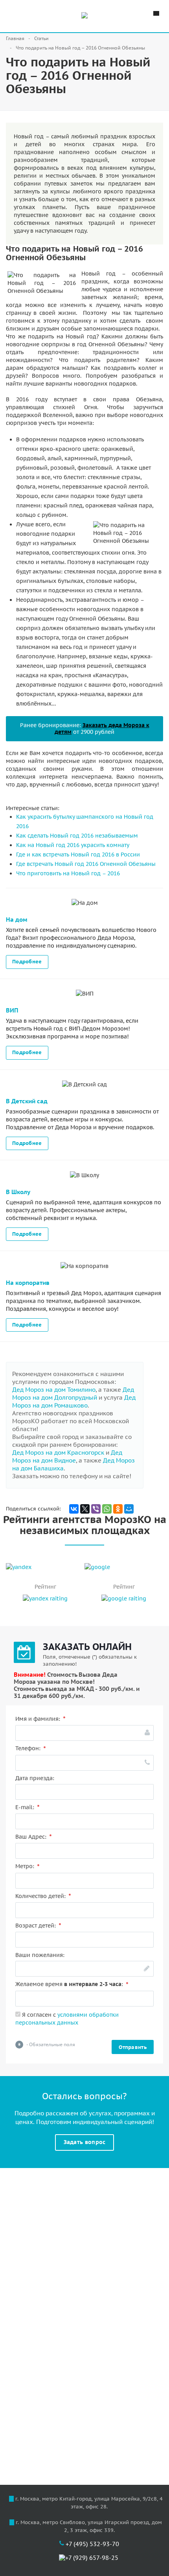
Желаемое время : (72, 1984)
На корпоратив (28, 1283)
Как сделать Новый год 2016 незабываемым (77, 836)
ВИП (12, 1010)
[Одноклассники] (118, 1509)
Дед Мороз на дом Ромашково (74, 1401)
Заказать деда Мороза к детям (102, 729)
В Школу (18, 1192)
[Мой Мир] (129, 1509)
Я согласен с (67, 2019)
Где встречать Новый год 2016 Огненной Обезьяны (86, 864)
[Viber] (96, 1509)
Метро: (28, 1866)
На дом (17, 920)
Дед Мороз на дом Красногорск (58, 1452)
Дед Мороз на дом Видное (67, 1456)
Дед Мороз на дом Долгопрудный (73, 1394)
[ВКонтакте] (74, 1509)
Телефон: (31, 1748)
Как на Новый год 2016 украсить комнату (73, 845)
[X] (85, 1509)
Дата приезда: (35, 1778)
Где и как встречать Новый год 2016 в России (78, 854)
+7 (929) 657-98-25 (92, 2558)
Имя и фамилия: (40, 1719)
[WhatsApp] (107, 1509)
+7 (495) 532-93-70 (92, 2544)
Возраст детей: (38, 1926)
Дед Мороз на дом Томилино (54, 1390)
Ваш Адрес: (34, 1837)
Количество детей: (43, 1896)
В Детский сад (27, 1101)
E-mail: (28, 1807)
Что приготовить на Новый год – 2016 (68, 873)
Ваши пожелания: (40, 1955)
